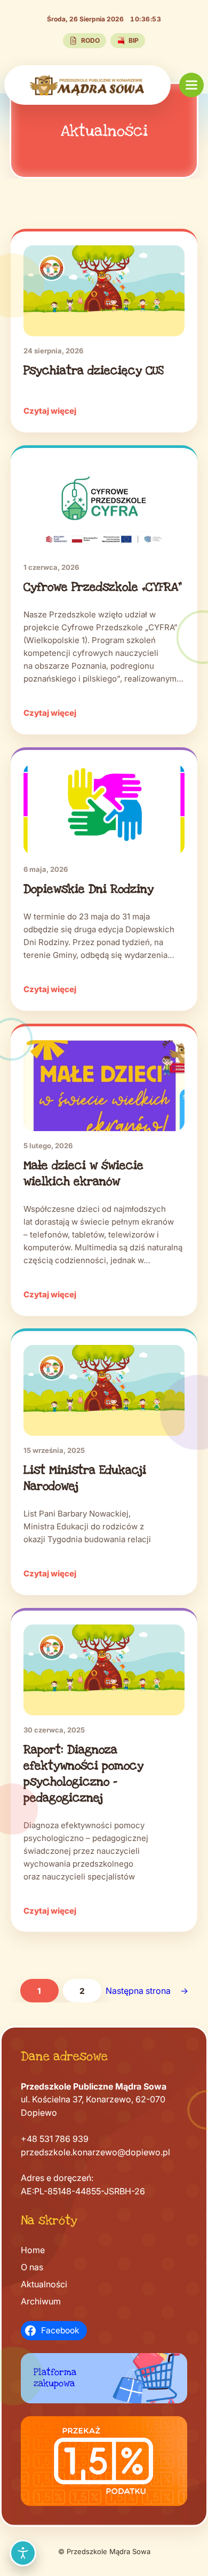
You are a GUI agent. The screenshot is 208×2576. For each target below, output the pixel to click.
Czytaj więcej (50, 411)
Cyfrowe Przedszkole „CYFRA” (103, 587)
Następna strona (147, 1991)
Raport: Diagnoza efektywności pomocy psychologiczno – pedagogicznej (83, 1774)
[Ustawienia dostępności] (23, 2553)
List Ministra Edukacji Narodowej (85, 1478)
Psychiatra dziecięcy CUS (94, 370)
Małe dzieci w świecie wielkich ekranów (83, 1173)
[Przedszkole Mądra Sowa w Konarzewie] (87, 85)
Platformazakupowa (55, 2377)
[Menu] (191, 85)
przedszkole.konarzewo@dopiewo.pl (95, 2152)
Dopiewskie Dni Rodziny (89, 889)
